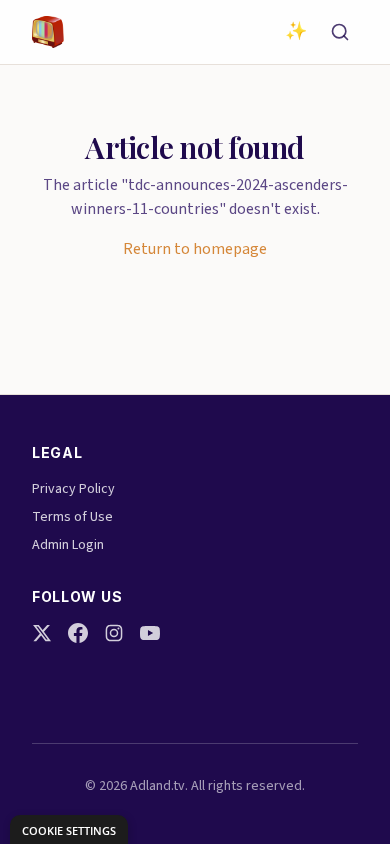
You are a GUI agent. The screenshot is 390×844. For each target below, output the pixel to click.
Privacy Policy (73, 489)
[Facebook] (78, 633)
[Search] (340, 32)
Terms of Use (72, 517)
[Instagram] (114, 633)
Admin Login (68, 545)
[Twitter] (42, 633)
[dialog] (69, 829)
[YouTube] (150, 633)
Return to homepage (195, 249)
